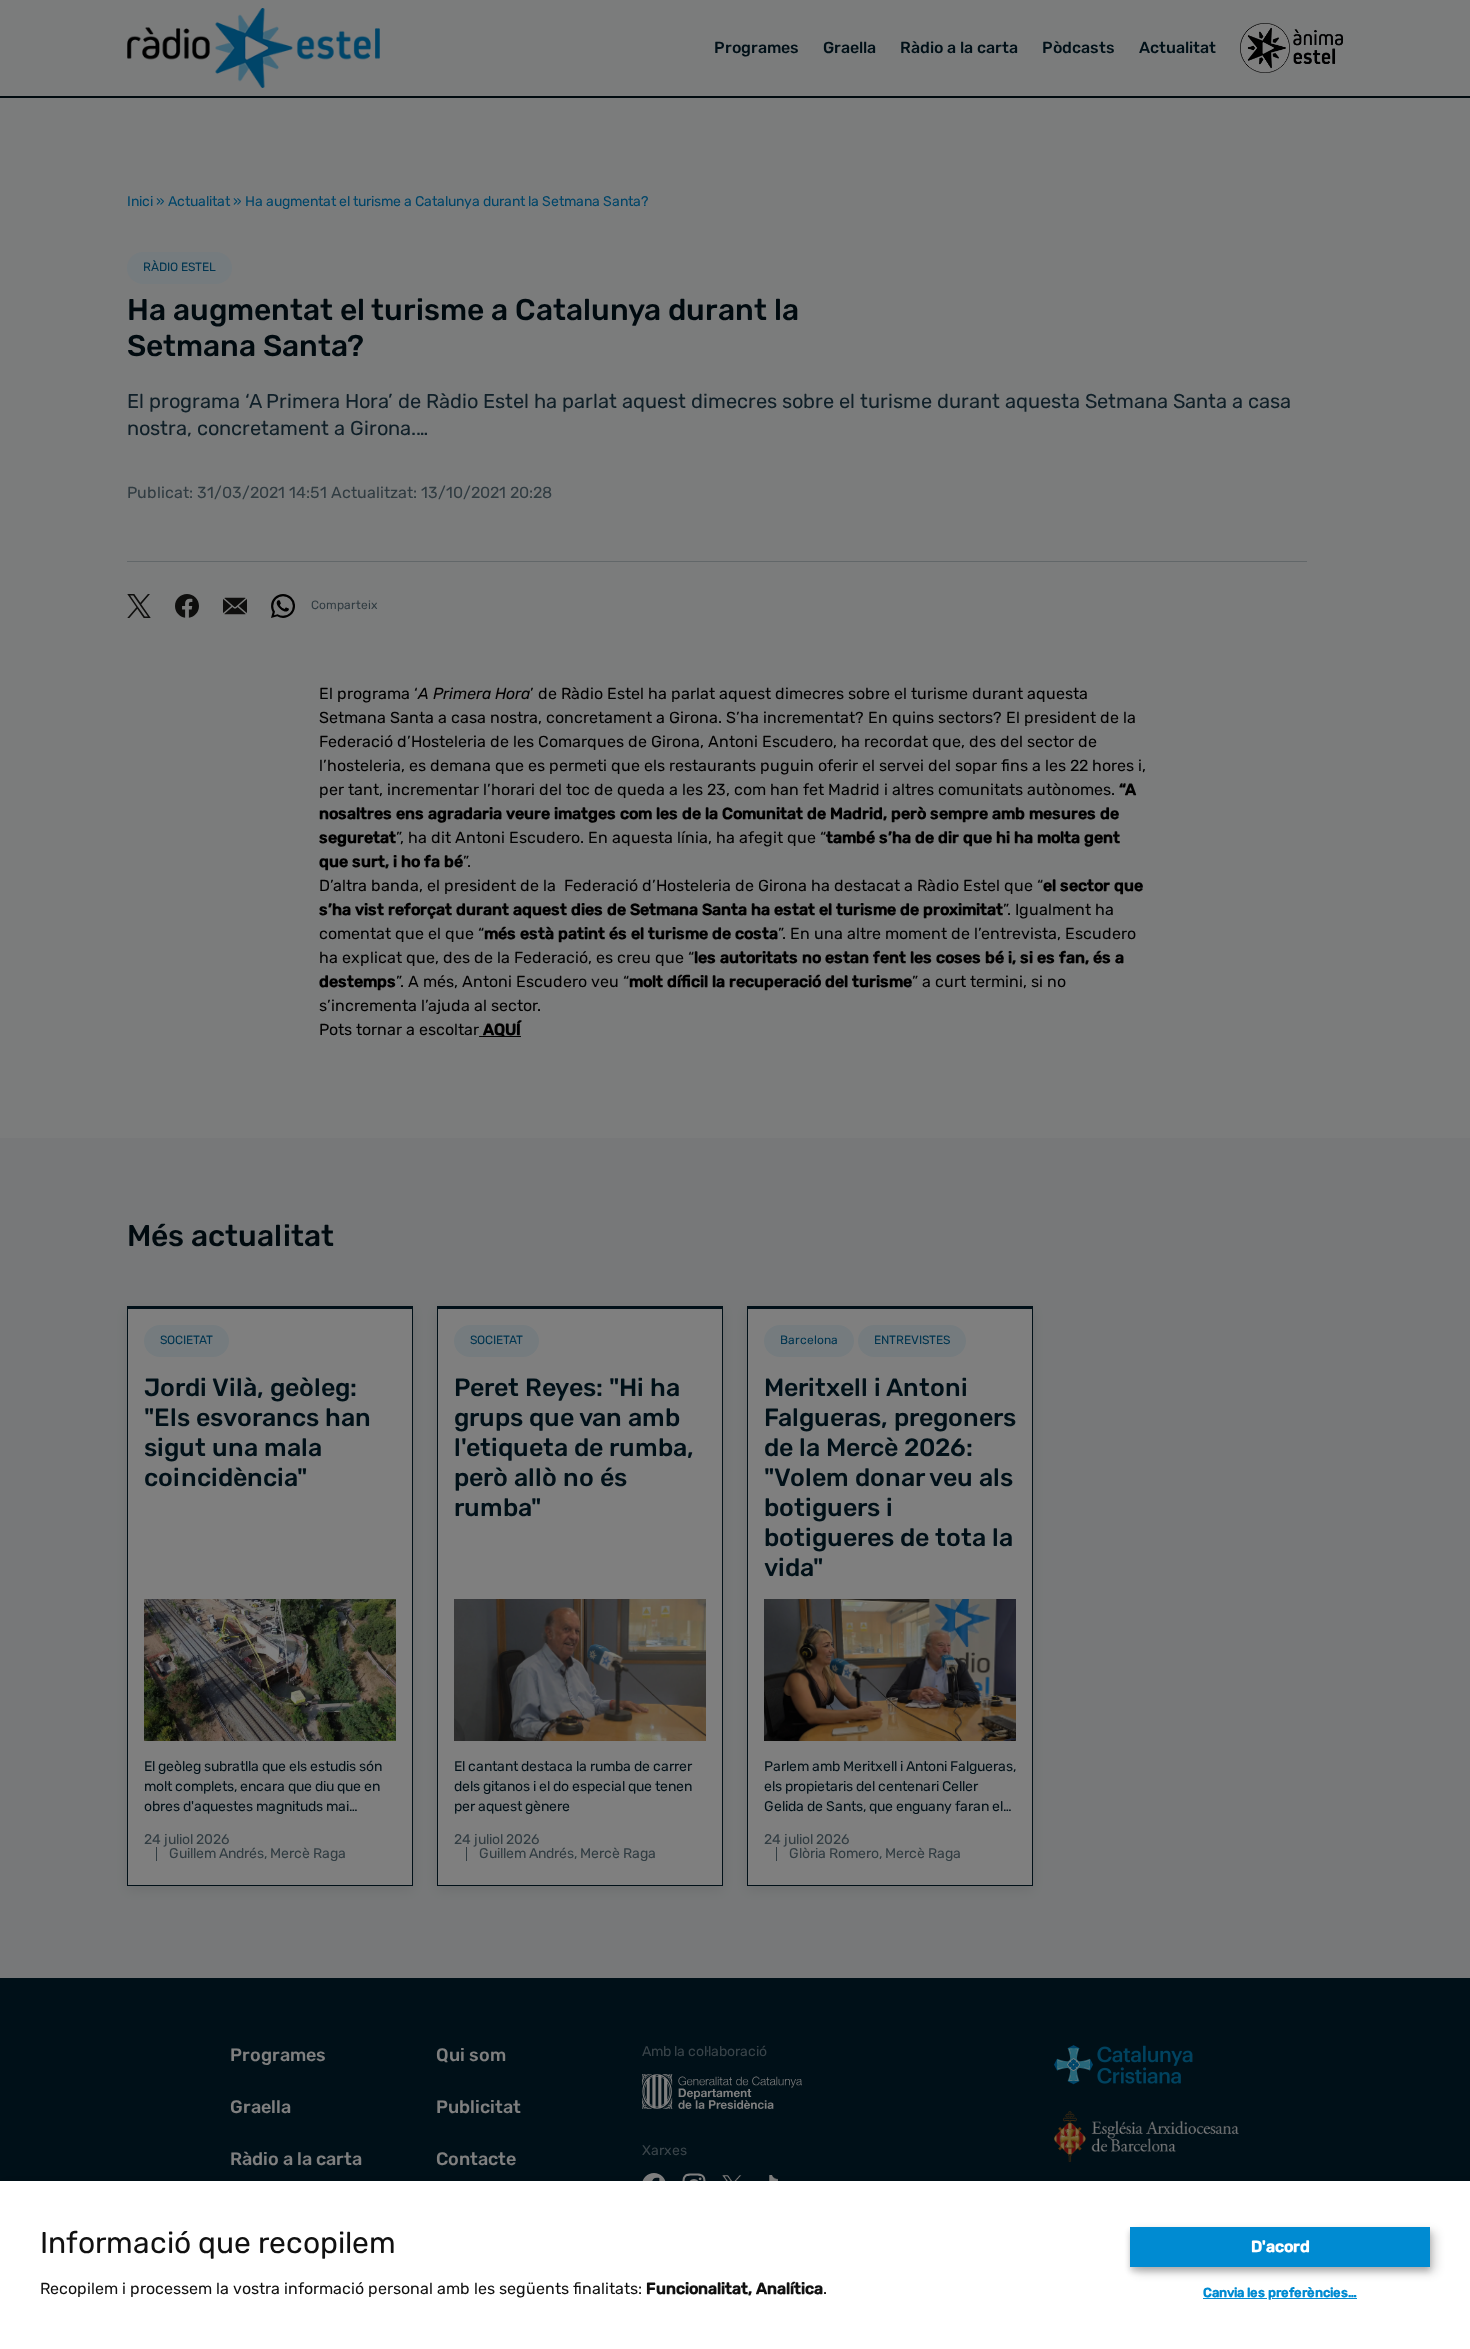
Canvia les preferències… (1280, 2292)
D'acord (1280, 2246)
